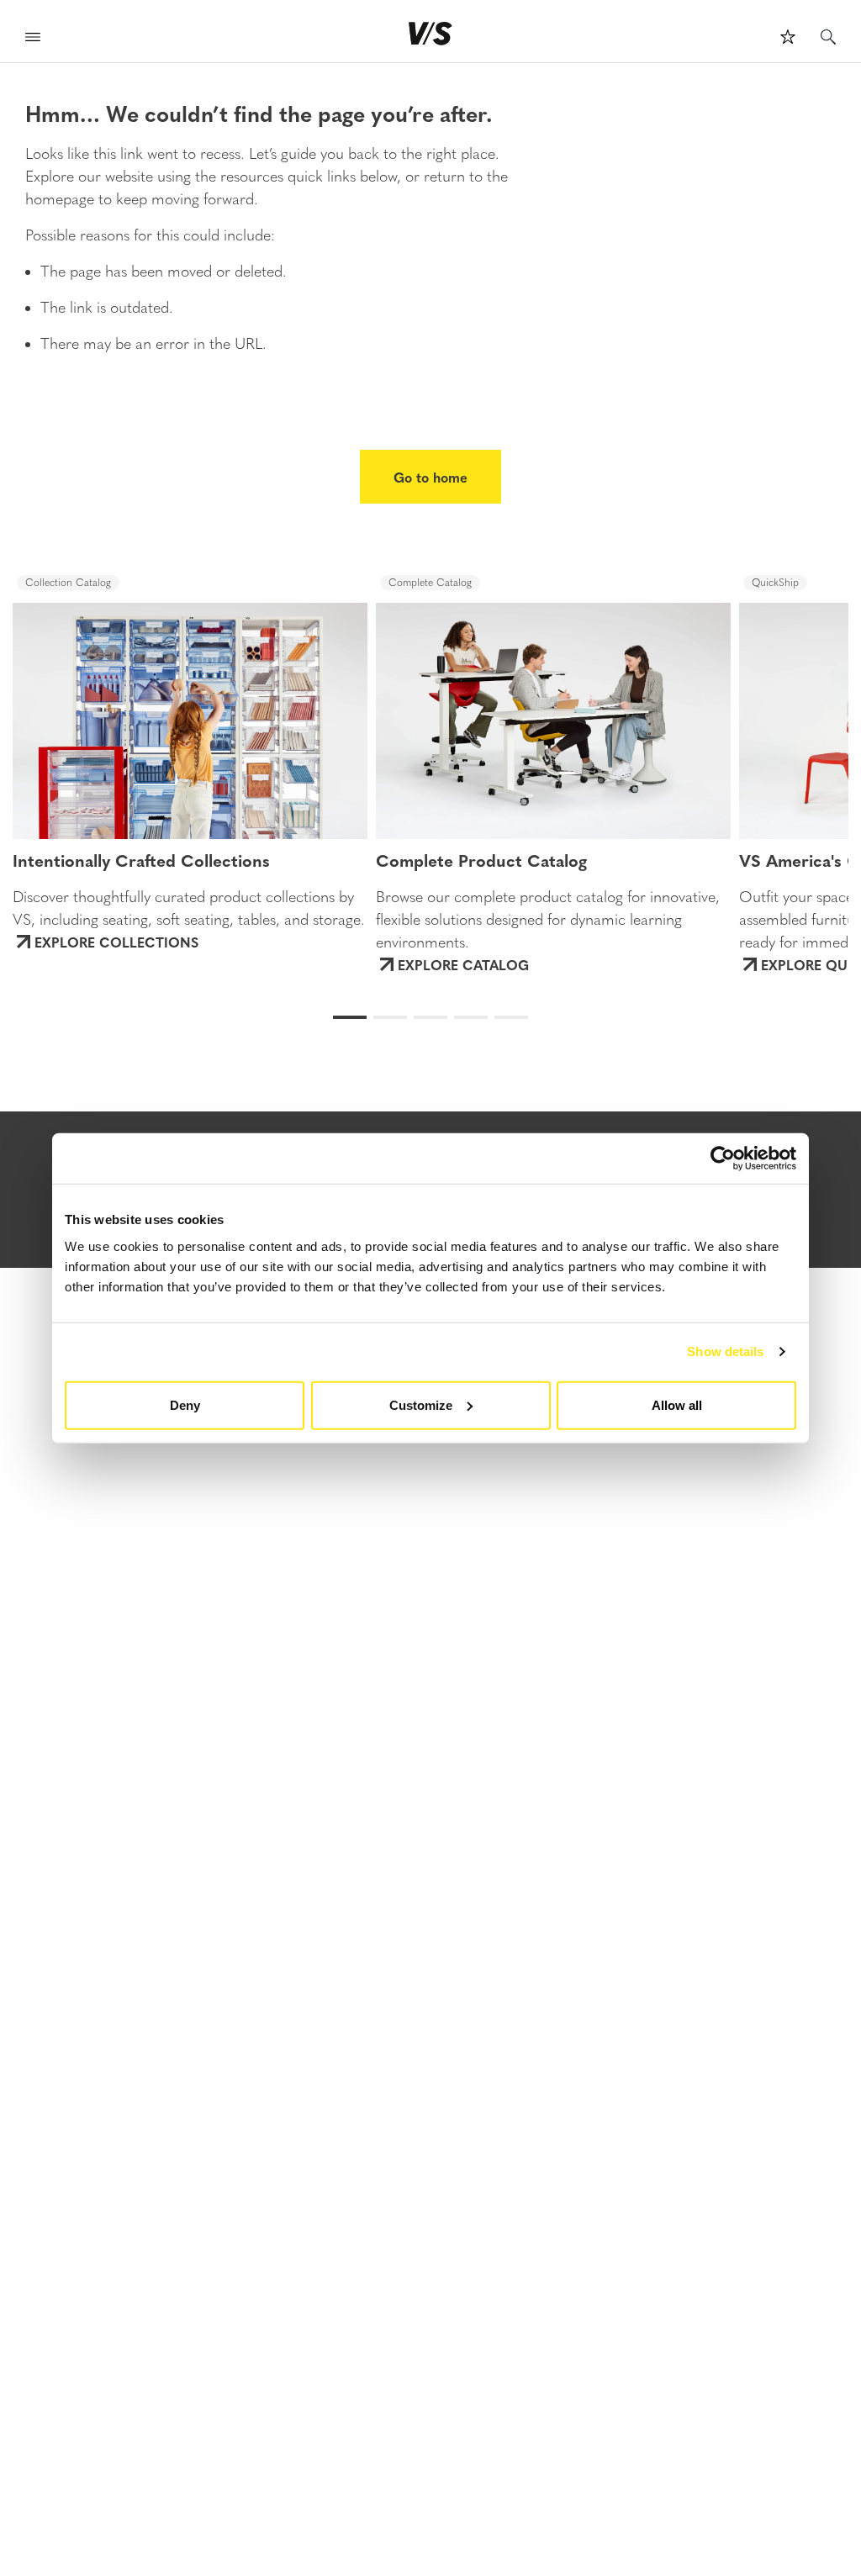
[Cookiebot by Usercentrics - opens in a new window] (723, 1159)
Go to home (430, 477)
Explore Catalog (463, 964)
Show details (725, 1351)
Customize (421, 1404)
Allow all (677, 1404)
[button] (77, 705)
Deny (185, 1404)
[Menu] (33, 39)
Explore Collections (116, 942)
